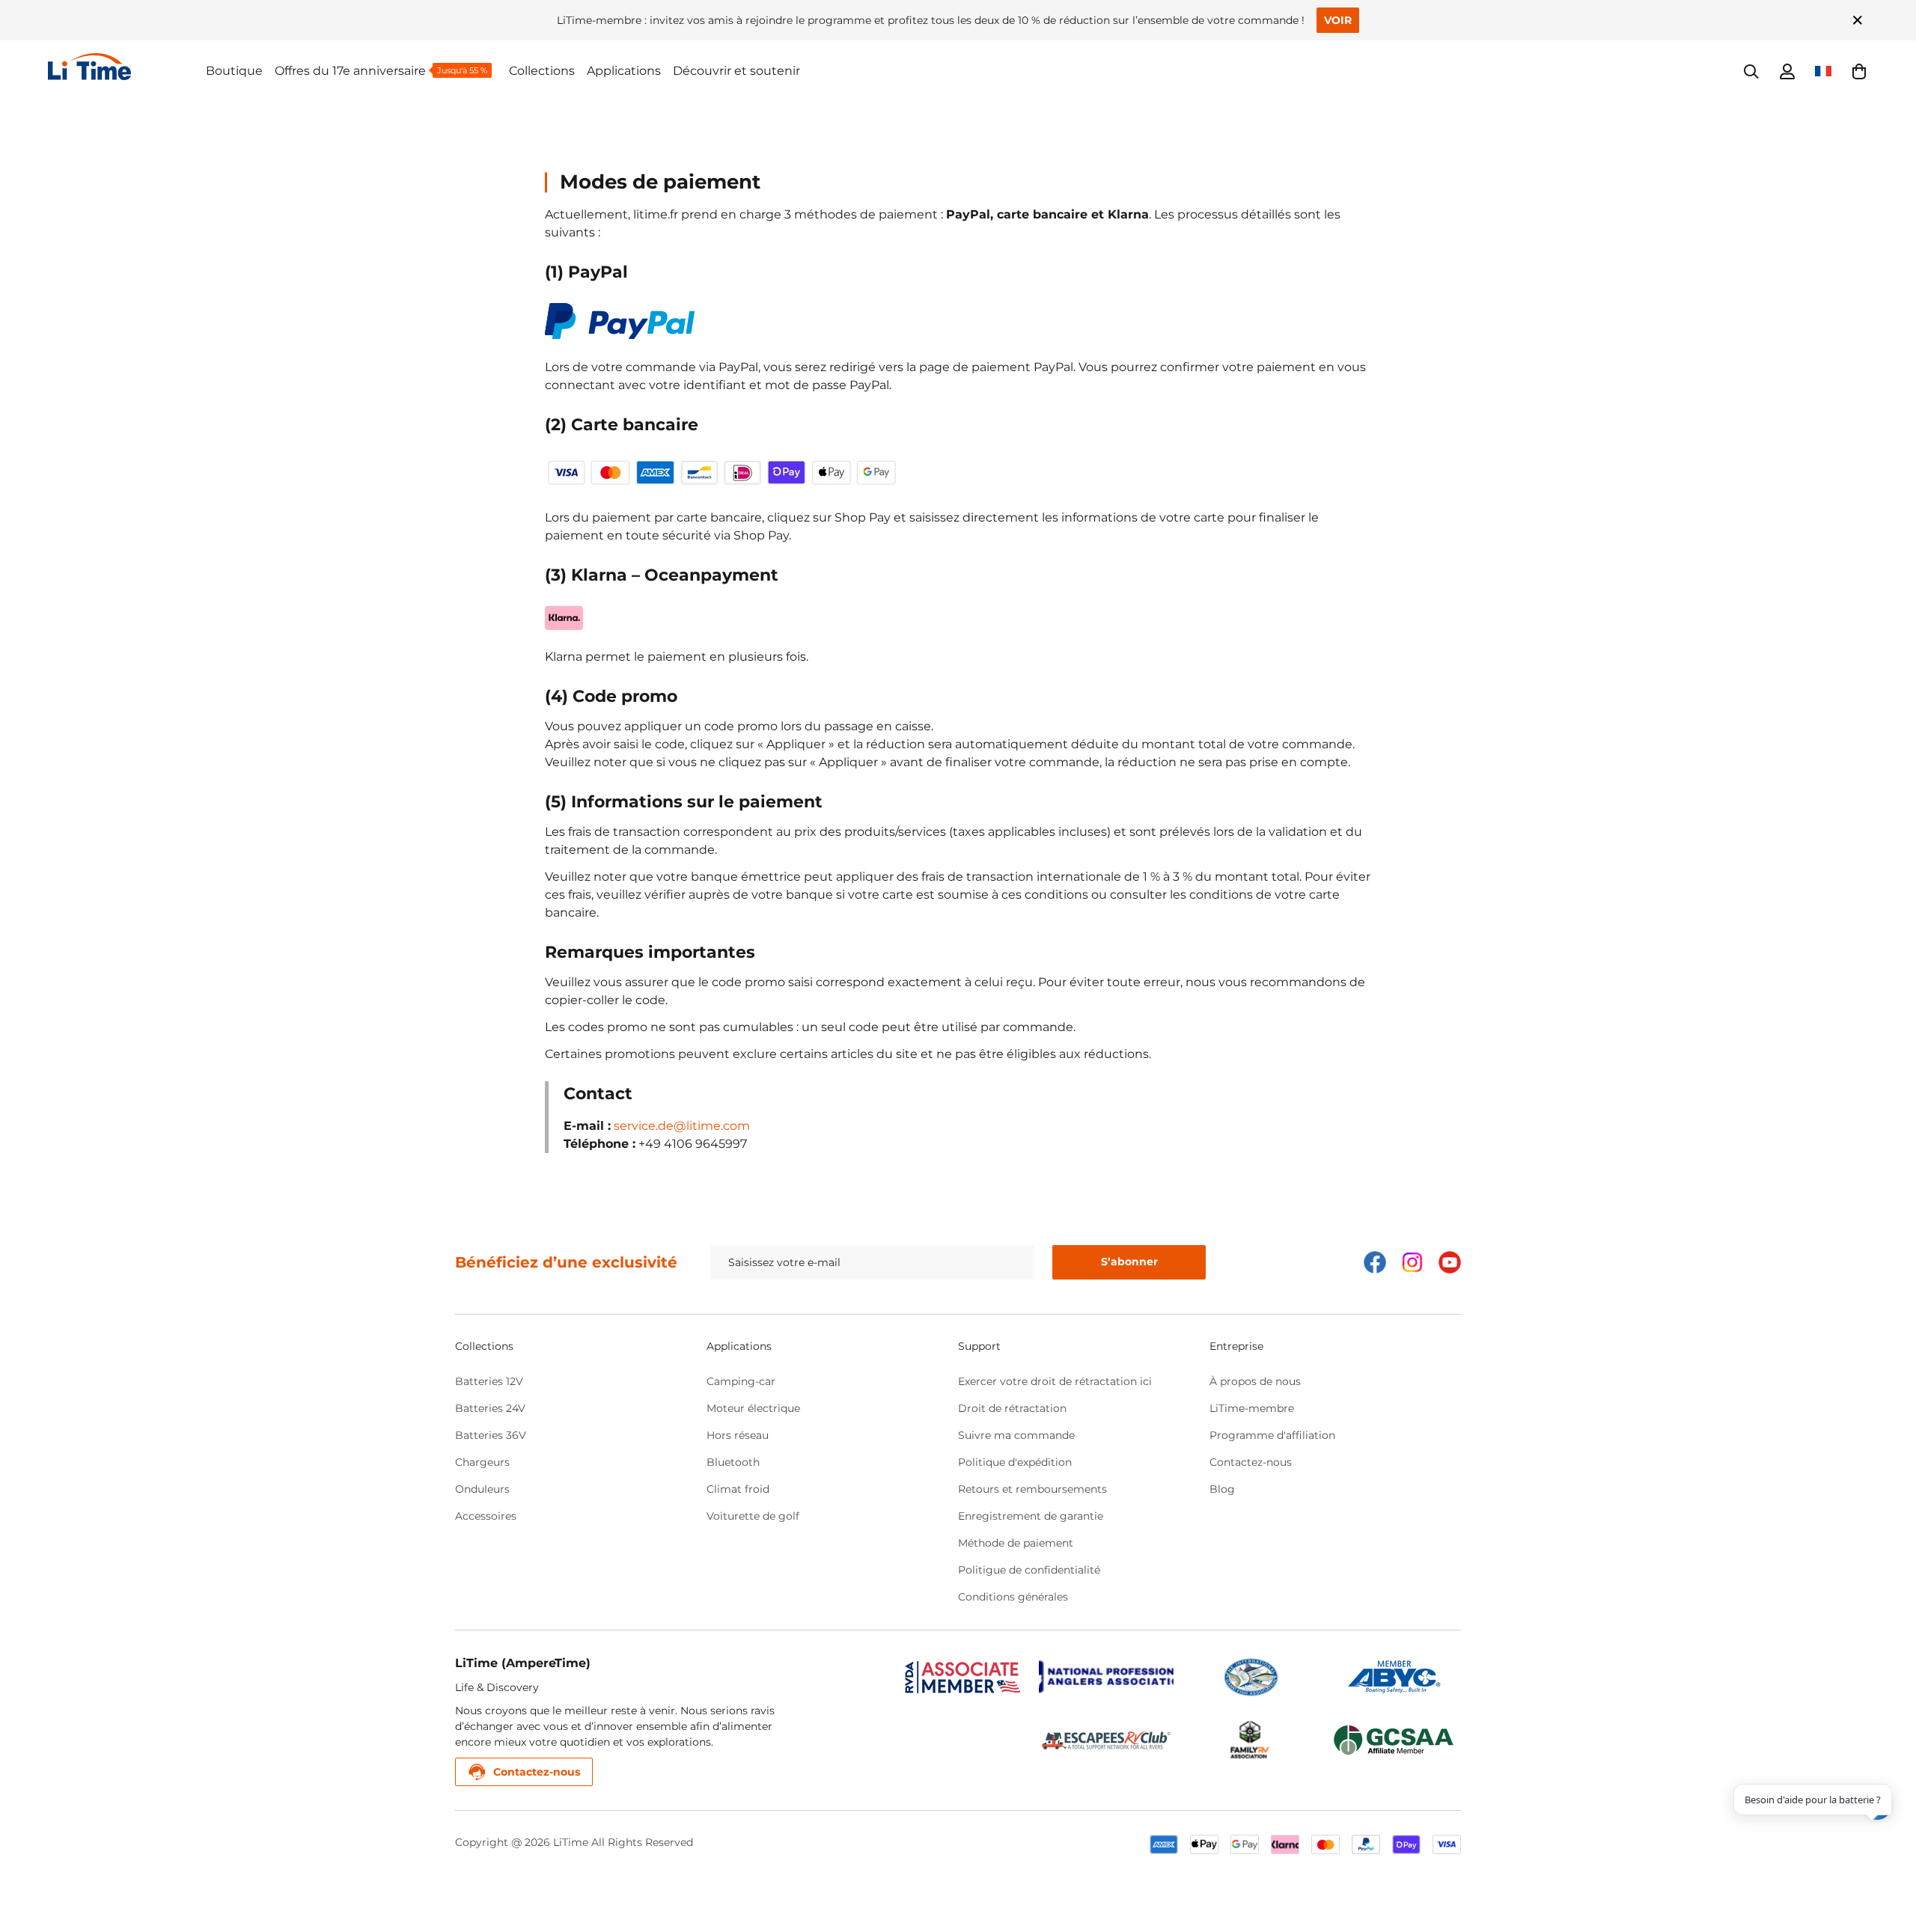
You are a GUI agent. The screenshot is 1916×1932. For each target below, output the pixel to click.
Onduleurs (482, 1489)
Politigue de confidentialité (1029, 1570)
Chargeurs (482, 1462)
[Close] (1858, 20)
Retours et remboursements (1032, 1489)
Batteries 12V (489, 1381)
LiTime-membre (1252, 1408)
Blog (1222, 1489)
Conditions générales (1013, 1597)
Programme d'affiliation (1272, 1435)
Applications (624, 71)
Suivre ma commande (1016, 1435)
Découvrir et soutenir (736, 71)
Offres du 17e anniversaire (350, 71)
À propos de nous (1255, 1381)
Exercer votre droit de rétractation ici (1055, 1381)
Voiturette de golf (753, 1516)
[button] (1859, 71)
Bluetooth (733, 1462)
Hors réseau (738, 1435)
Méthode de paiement (1016, 1543)
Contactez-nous (1251, 1462)
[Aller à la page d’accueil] (127, 67)
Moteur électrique (753, 1408)
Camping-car (741, 1381)
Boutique (234, 71)
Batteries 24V (490, 1408)
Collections (542, 71)
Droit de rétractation (1012, 1408)
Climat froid (738, 1489)
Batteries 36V (491, 1435)
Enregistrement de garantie (1031, 1516)
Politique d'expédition (1015, 1462)
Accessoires (486, 1516)
